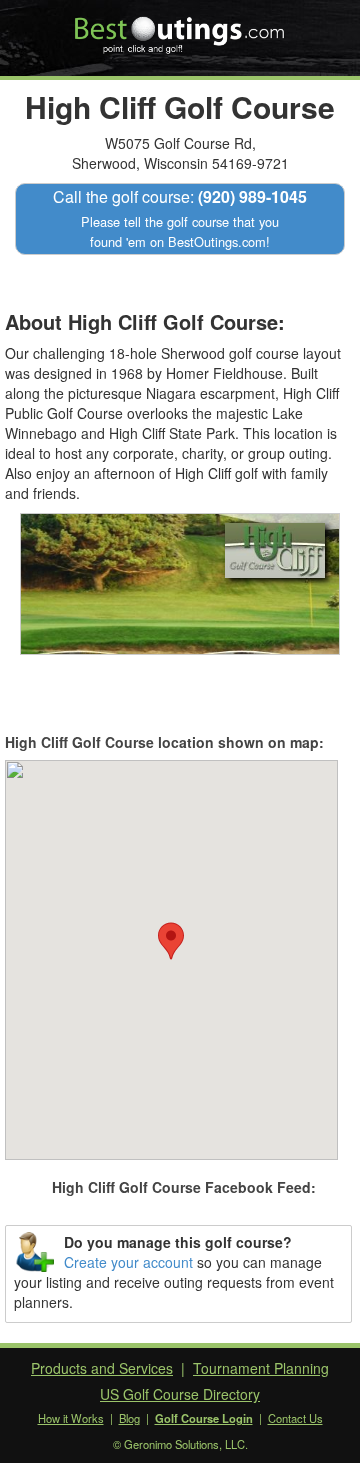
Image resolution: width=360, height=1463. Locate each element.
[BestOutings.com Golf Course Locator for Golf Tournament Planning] (180, 28)
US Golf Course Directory (180, 1394)
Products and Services (102, 1368)
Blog (129, 1418)
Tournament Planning (261, 1368)
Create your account (128, 1262)
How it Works (71, 1418)
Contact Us (295, 1418)
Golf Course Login (204, 1418)
